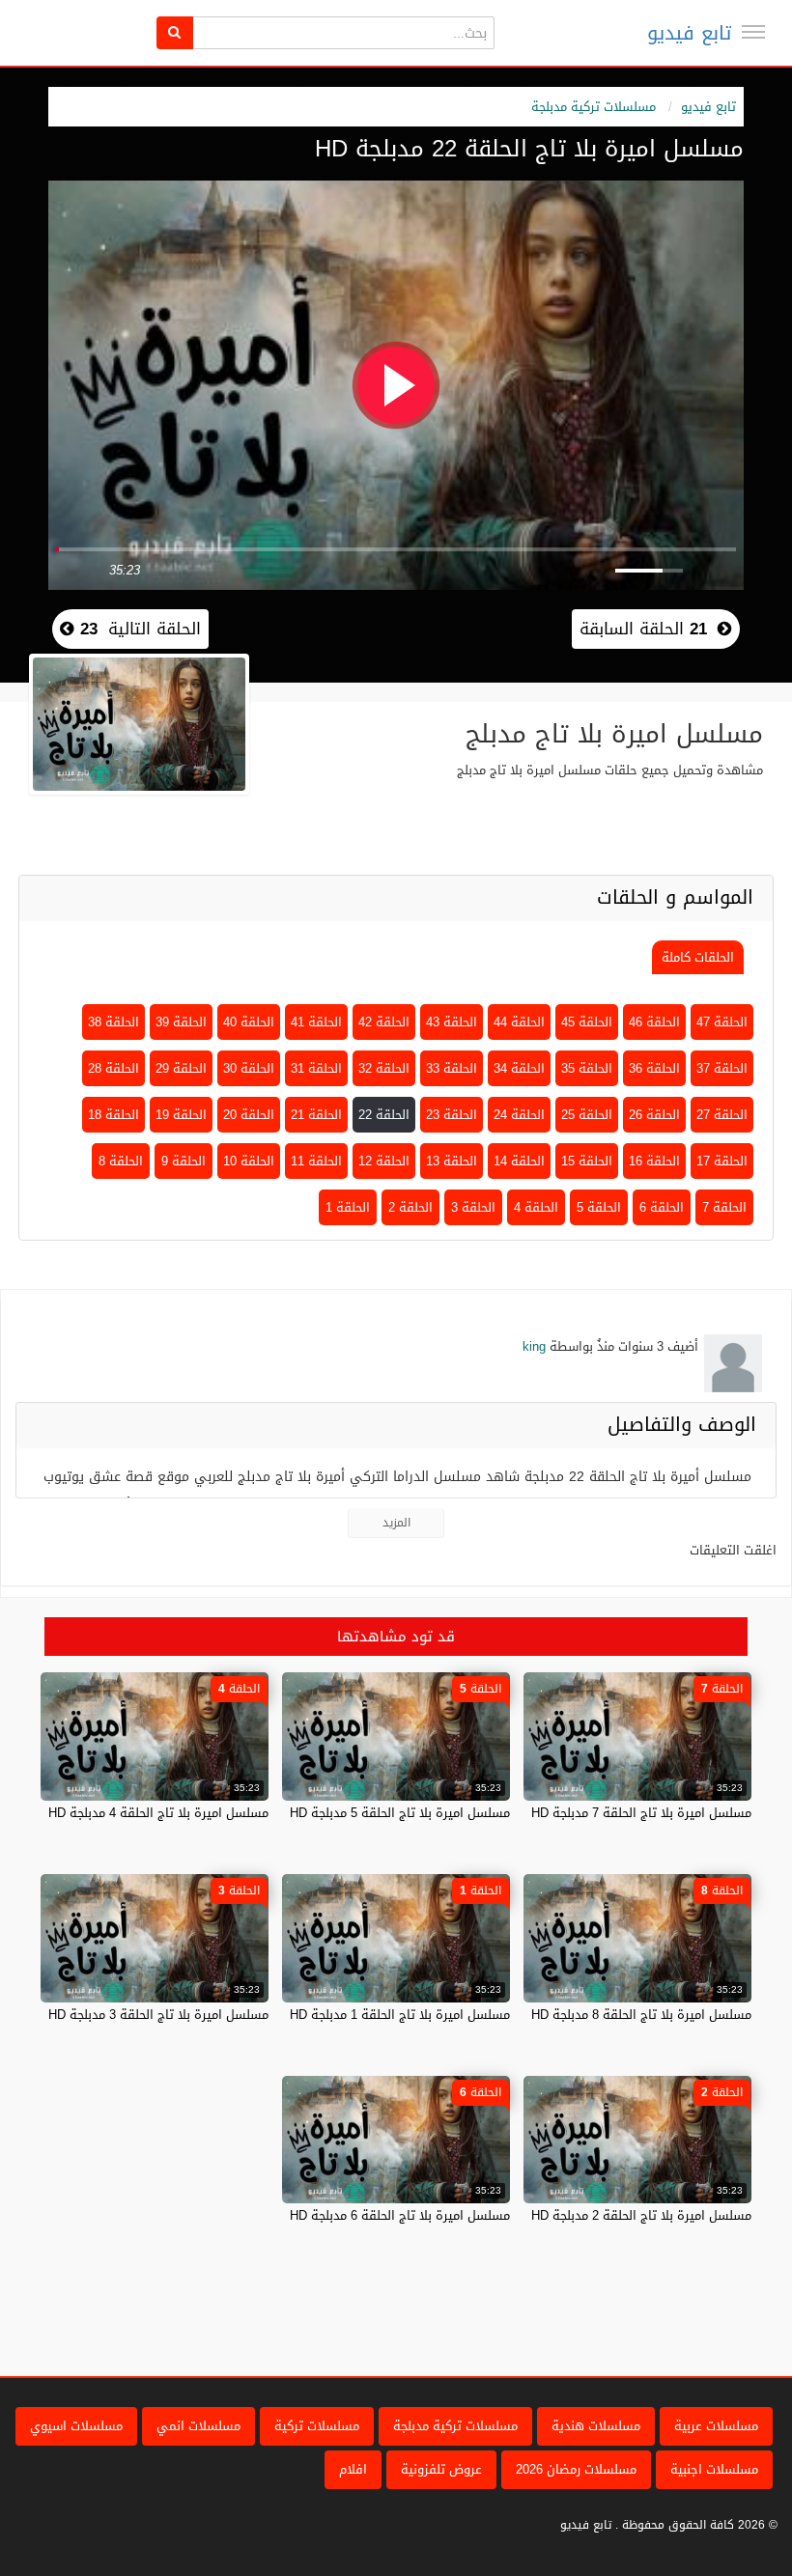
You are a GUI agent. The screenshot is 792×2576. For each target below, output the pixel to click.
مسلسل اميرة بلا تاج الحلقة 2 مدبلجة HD (641, 2215)
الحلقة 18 (113, 1115)
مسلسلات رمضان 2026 (576, 2469)
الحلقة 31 (316, 1068)
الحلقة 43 (452, 1022)
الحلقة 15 (587, 1161)
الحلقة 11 (316, 1161)
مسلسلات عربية (716, 2426)
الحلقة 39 (181, 1022)
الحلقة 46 (654, 1022)
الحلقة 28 (113, 1068)
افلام (353, 2469)
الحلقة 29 (181, 1068)
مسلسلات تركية (317, 2426)
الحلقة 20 (249, 1115)
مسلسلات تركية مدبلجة (594, 107)
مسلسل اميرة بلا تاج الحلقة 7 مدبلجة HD (641, 1813)
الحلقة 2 (410, 1207)
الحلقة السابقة (643, 629)
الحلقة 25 (587, 1115)
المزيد (396, 1523)
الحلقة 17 (722, 1161)
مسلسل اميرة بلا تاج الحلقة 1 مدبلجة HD (400, 2015)
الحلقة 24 (519, 1115)
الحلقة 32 (384, 1068)
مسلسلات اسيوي (76, 2426)
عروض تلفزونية (441, 2469)
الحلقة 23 (452, 1115)
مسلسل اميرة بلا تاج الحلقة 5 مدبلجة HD (400, 1813)
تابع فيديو (689, 33)
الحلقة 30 (249, 1068)
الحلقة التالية (138, 629)
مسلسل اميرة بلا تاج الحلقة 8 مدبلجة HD (641, 2015)
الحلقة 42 (384, 1022)
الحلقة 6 (662, 1207)
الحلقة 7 (724, 1207)
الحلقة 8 (121, 1161)
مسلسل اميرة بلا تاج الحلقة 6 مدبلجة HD (400, 2215)
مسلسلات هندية (596, 2426)
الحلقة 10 (249, 1161)
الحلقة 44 (519, 1022)
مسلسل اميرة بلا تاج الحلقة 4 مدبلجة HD (158, 1813)
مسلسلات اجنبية (714, 2469)
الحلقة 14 (519, 1161)
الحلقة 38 (113, 1022)
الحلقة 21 (316, 1115)
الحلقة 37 (722, 1068)
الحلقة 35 (587, 1068)
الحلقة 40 (249, 1022)
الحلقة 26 (654, 1115)
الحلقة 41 (316, 1022)
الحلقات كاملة (698, 957)
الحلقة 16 (654, 1161)
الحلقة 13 (452, 1161)
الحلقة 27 (722, 1115)
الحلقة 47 (722, 1022)
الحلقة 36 (654, 1068)
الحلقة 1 (348, 1207)
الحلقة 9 (184, 1161)
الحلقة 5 (599, 1207)
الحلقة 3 (473, 1207)
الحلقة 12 (384, 1161)
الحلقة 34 (519, 1068)
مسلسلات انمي (198, 2426)
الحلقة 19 (181, 1115)
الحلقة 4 (536, 1207)
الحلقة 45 (587, 1022)
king (534, 1346)
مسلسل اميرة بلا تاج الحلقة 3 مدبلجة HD (158, 2015)
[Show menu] (753, 32)
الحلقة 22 (384, 1115)
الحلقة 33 (452, 1068)
